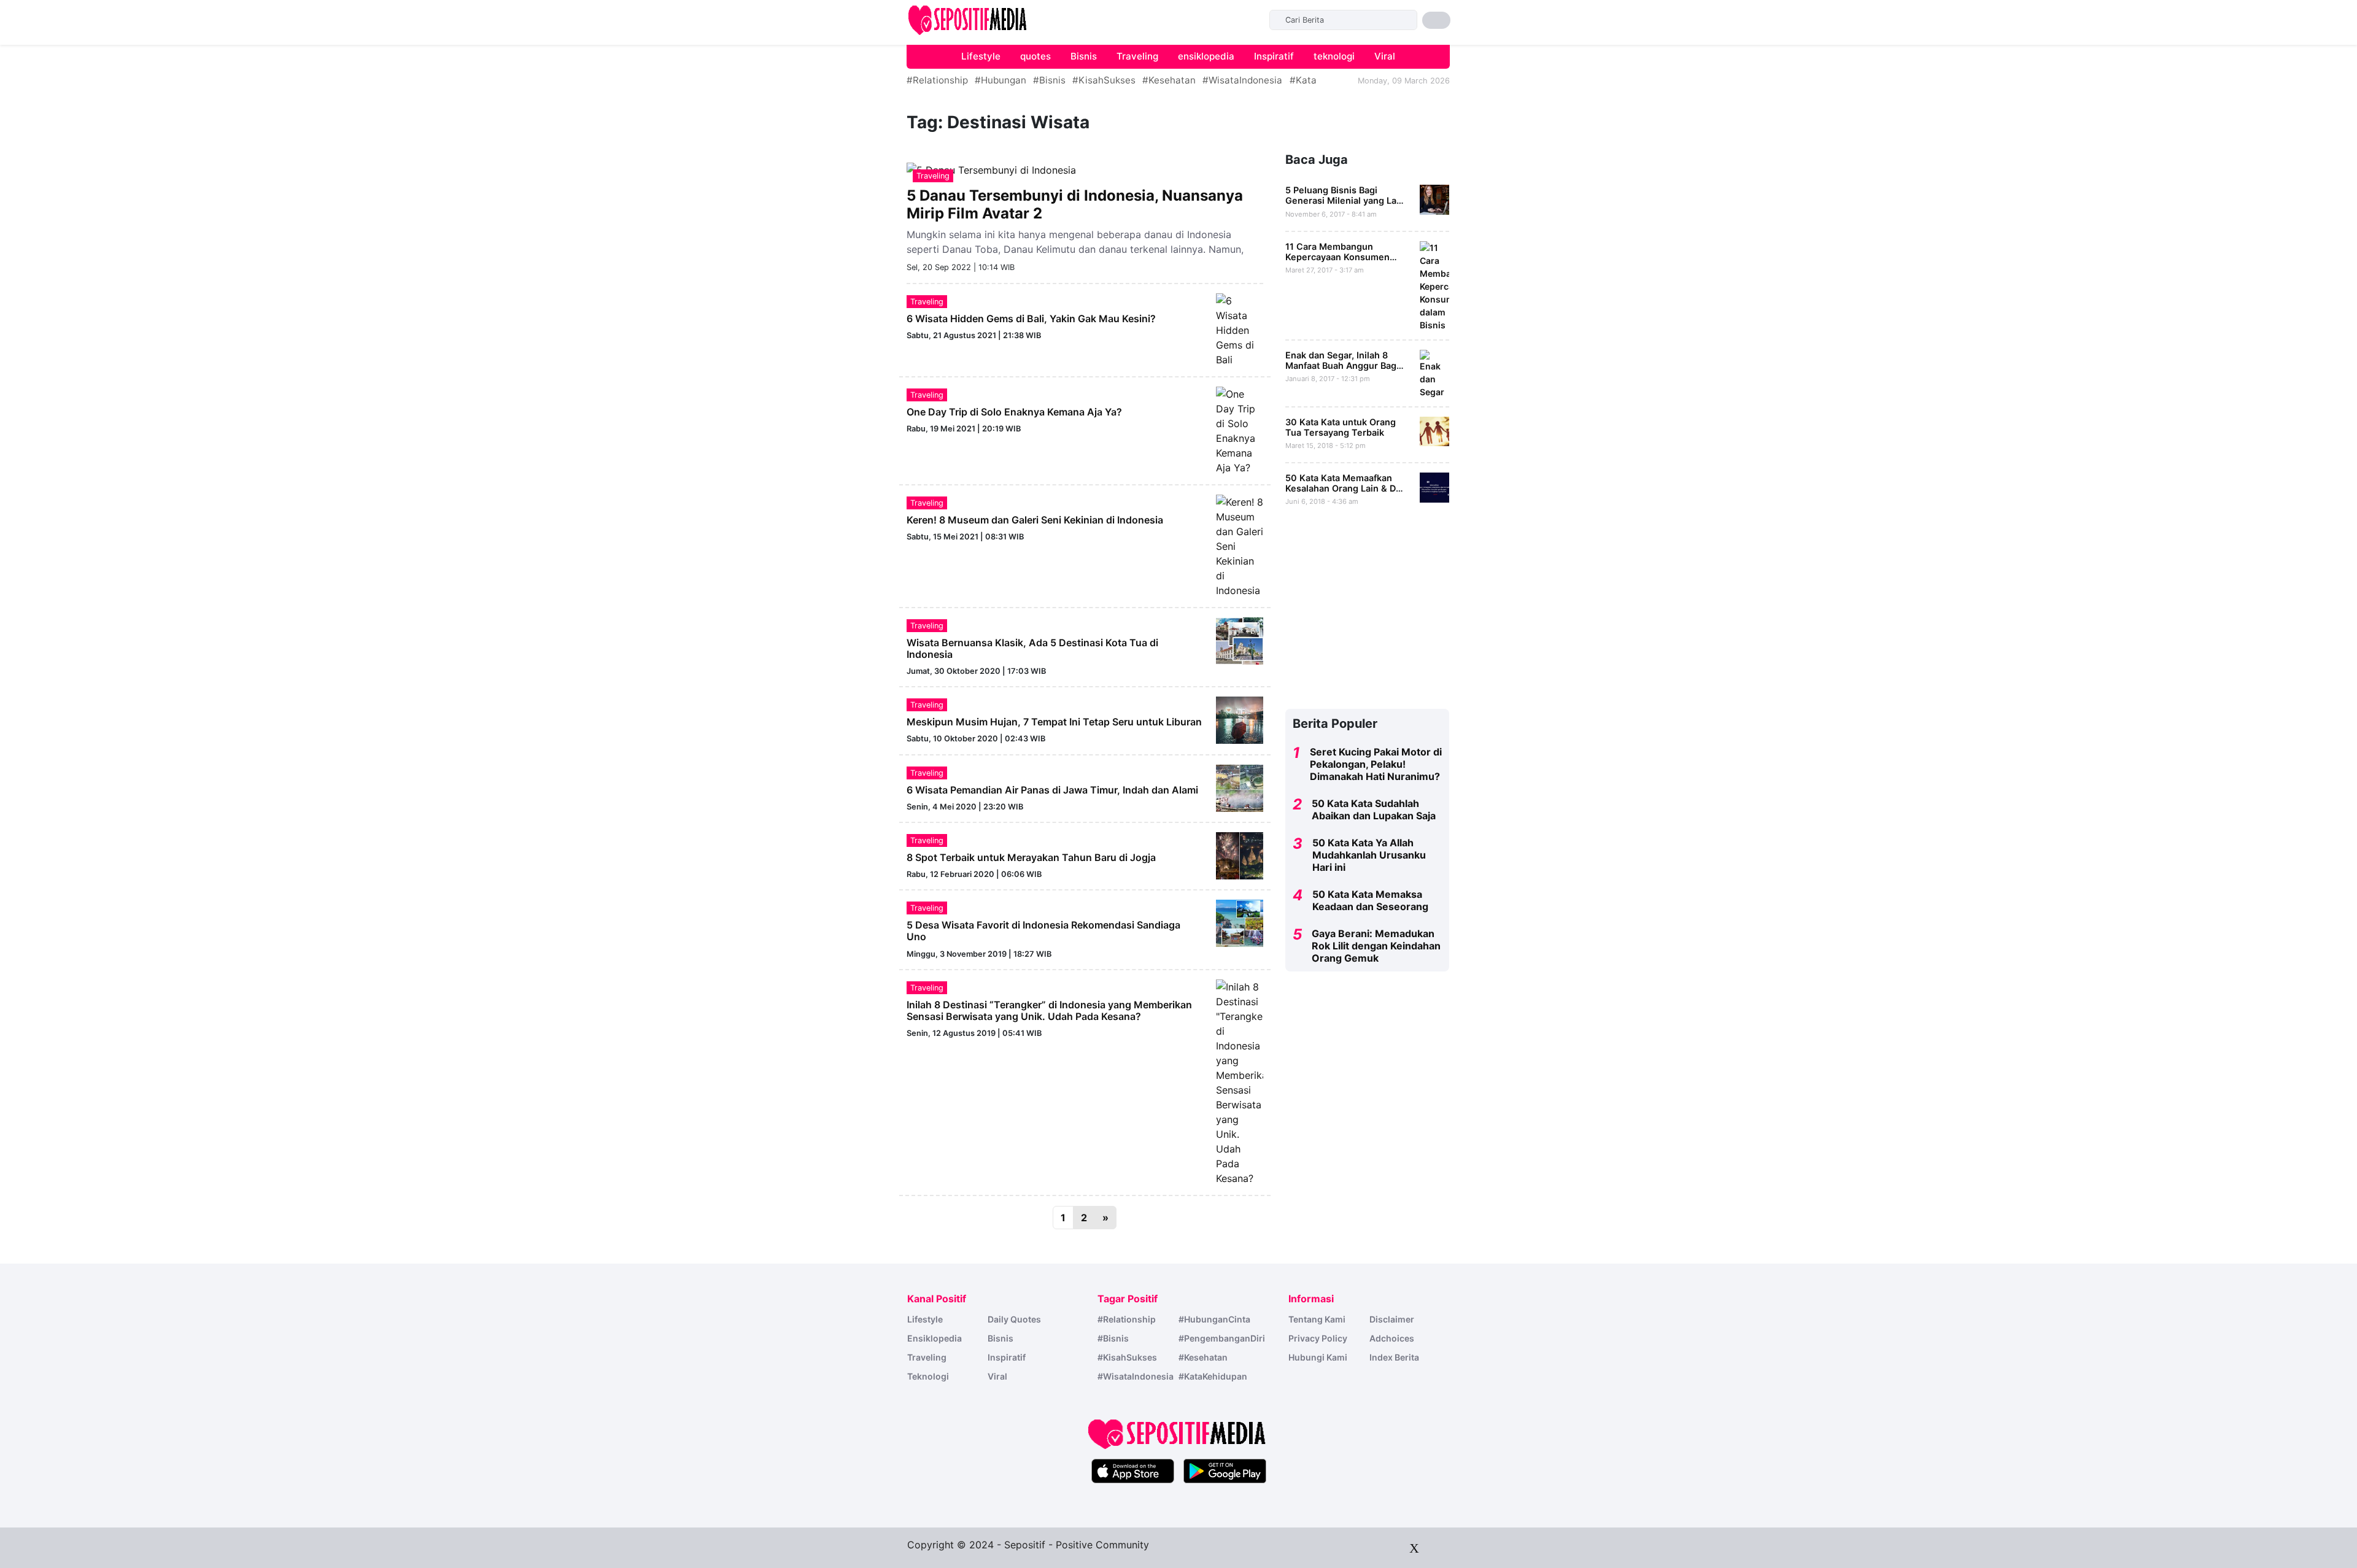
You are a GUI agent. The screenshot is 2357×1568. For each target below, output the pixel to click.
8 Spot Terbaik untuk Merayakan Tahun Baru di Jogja (1031, 857)
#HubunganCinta (1214, 1319)
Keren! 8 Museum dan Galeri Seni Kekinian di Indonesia (1035, 520)
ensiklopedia (1206, 56)
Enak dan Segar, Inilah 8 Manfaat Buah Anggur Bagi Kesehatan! (1342, 366)
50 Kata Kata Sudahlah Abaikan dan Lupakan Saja (1374, 809)
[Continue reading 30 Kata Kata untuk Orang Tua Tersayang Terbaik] (1435, 431)
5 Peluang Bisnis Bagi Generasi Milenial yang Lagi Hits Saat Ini (1345, 201)
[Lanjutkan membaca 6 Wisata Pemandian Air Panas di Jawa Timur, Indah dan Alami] (1240, 787)
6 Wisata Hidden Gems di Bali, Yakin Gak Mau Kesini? (1031, 319)
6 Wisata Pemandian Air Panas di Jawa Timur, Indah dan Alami (1052, 790)
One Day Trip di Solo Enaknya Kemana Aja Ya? (1014, 412)
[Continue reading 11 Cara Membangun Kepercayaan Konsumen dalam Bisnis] (1435, 285)
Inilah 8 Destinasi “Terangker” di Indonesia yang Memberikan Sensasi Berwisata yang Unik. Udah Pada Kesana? (1049, 1010)
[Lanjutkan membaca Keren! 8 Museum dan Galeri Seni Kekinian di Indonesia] (1240, 545)
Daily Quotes (1014, 1319)
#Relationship (937, 80)
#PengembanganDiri (1222, 1338)
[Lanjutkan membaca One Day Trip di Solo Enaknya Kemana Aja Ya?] (1240, 430)
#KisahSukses (1104, 80)
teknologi (1334, 56)
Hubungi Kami (1318, 1357)
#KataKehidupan (1213, 1376)
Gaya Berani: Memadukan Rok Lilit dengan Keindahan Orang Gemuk (1376, 946)
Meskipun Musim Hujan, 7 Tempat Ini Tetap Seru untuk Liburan (1054, 722)
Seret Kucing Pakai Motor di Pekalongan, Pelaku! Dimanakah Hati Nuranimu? (1376, 764)
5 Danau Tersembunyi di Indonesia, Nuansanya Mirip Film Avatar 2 (1075, 204)
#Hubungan (1000, 80)
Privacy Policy (1318, 1338)
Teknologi (928, 1376)
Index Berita (1394, 1357)
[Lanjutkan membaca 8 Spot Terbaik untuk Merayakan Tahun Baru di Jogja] (1240, 855)
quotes (1035, 56)
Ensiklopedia (935, 1338)
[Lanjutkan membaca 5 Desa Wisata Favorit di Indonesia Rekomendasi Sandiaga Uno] (1240, 922)
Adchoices (1392, 1338)
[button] (1436, 20)
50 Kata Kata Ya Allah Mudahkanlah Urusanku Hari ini (1369, 855)
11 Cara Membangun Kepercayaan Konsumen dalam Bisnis (1337, 257)
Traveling (1137, 56)
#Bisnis (1049, 80)
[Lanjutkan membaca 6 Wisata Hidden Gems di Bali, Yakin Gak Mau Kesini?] (1240, 329)
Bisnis (1084, 56)
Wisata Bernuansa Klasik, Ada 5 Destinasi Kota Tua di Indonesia (1032, 648)
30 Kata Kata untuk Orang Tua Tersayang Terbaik (1341, 427)
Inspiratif (1274, 56)
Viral (1385, 56)
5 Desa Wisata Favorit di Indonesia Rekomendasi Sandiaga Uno (1043, 931)
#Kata (1303, 80)
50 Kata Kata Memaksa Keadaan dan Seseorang (1370, 900)
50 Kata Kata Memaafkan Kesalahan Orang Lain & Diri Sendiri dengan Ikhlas (1345, 489)
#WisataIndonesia (1242, 80)
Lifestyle (981, 56)
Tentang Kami (1317, 1319)
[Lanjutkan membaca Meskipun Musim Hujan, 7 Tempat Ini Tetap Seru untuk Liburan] (1240, 719)
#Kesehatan (1169, 80)
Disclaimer (1392, 1319)
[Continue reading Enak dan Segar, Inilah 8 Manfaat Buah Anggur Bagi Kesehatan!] (1435, 373)
